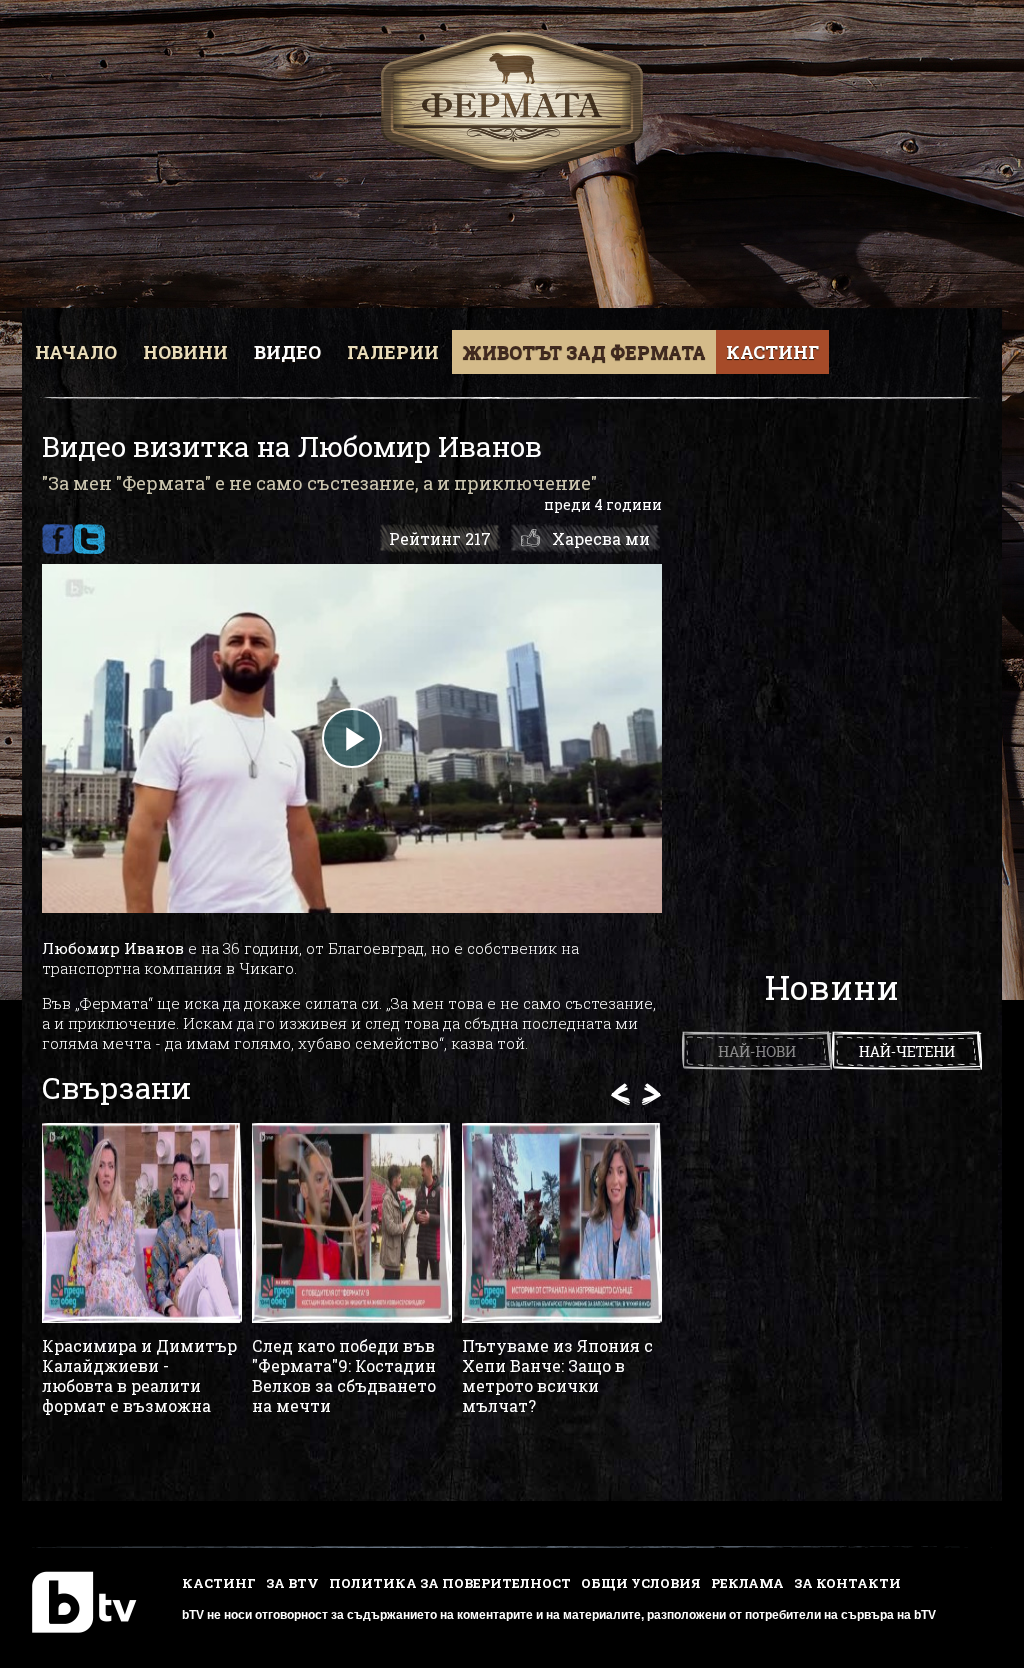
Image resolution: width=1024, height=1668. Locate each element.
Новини (185, 352)
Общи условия (641, 1583)
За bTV (292, 1583)
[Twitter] (89, 539)
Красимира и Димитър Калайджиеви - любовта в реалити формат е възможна (139, 1376)
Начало (76, 352)
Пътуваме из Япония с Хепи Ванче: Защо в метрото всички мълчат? (557, 1376)
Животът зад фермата (584, 352)
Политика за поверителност (450, 1583)
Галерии (393, 352)
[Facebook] (57, 539)
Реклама (747, 1583)
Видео (287, 352)
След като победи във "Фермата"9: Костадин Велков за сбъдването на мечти (344, 1376)
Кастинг (772, 352)
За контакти (847, 1583)
